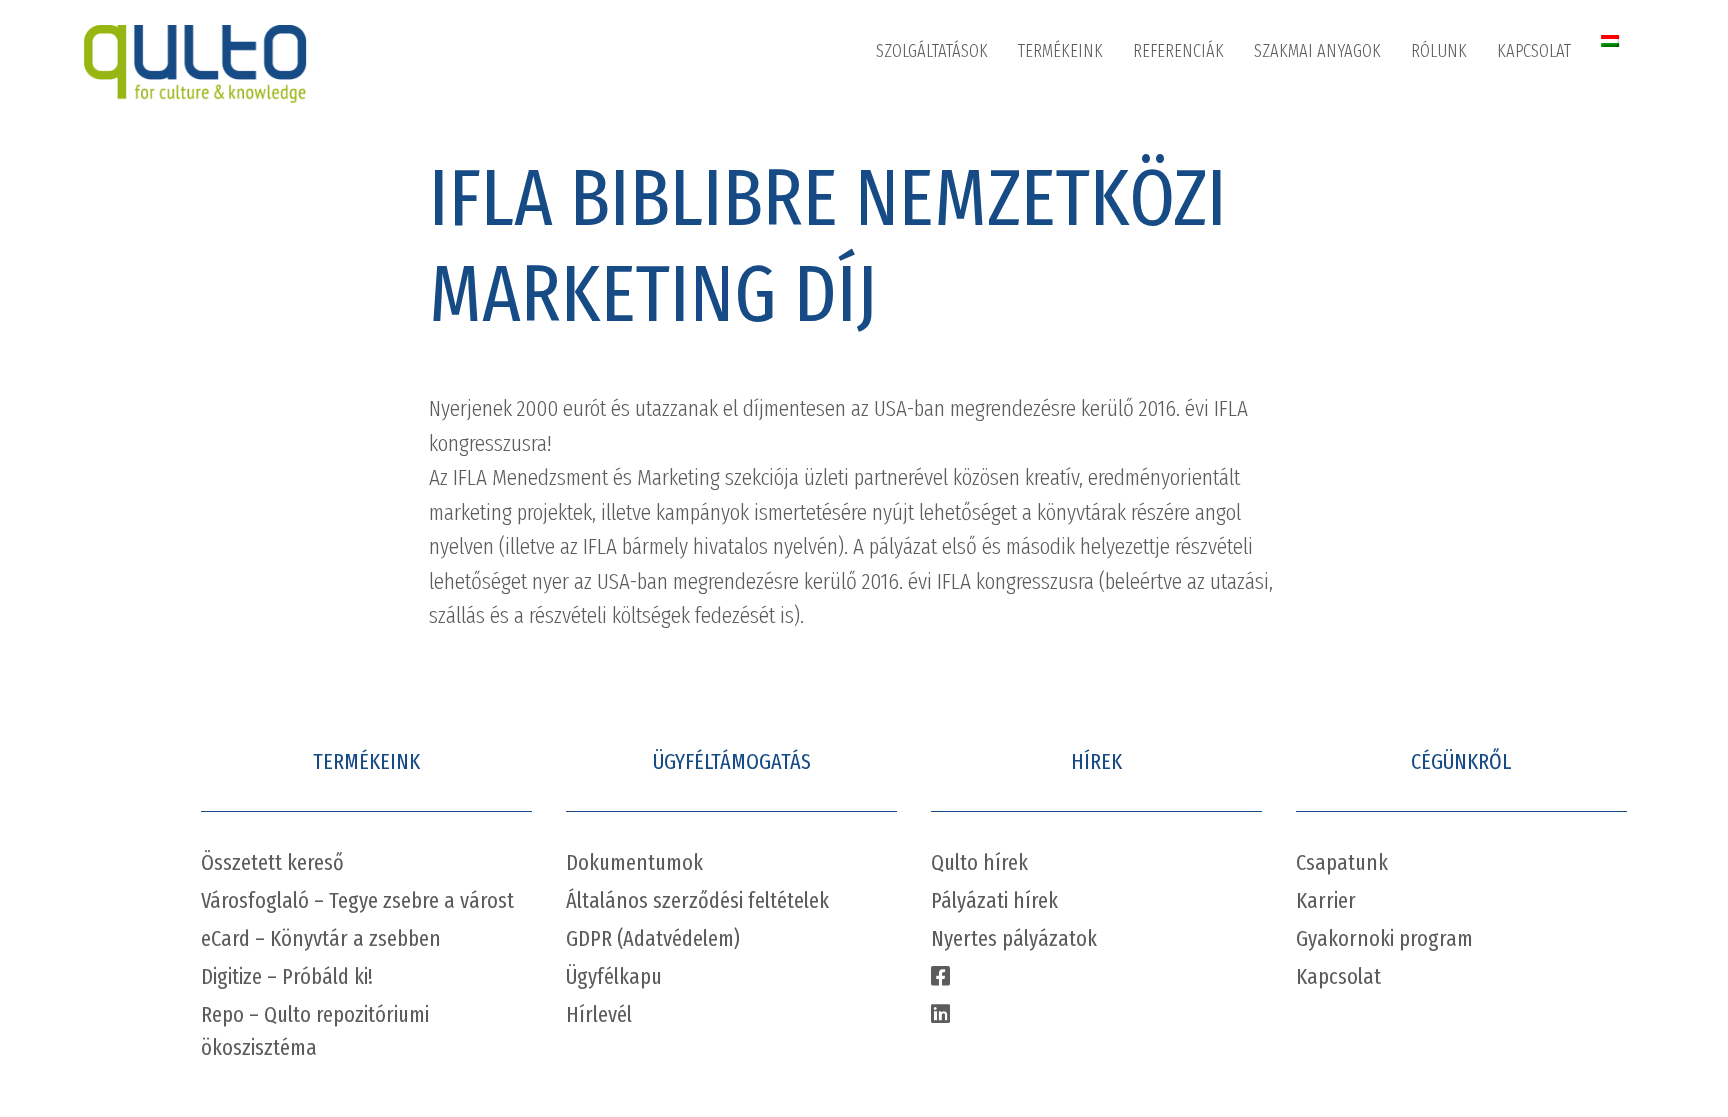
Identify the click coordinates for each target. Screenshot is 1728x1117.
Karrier (1454, 257)
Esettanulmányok (1333, 107)
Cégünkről (1466, 107)
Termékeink (1060, 51)
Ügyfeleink (1188, 157)
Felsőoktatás (939, 257)
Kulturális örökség (958, 357)
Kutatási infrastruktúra (973, 407)
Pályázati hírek (994, 900)
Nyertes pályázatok (1014, 938)
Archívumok (935, 207)
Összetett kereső (272, 862)
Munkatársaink (1481, 157)
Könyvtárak (934, 107)
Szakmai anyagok (1317, 51)
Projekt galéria (1201, 107)
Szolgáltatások (932, 51)
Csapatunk (1342, 862)
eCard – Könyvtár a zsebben (321, 938)
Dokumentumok (634, 862)
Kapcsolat (1534, 51)
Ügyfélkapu (614, 976)
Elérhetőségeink (1572, 157)
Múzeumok (932, 157)
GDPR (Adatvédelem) (653, 938)
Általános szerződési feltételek (697, 900)
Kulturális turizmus (960, 307)
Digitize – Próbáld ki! (287, 976)
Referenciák (1178, 51)
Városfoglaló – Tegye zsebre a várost (357, 900)
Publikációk (1312, 157)
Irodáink (1544, 107)
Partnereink (1469, 207)
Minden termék (1088, 107)
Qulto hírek (979, 862)
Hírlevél (599, 1014)
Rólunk (1439, 51)
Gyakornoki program (1384, 938)
